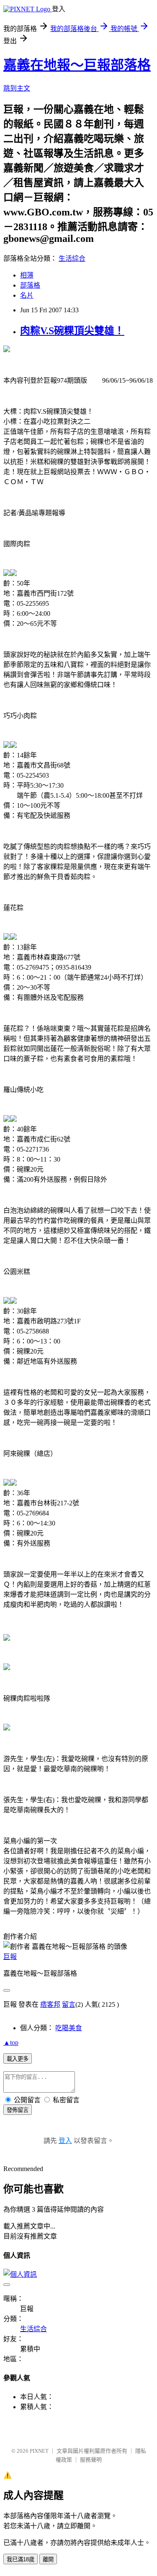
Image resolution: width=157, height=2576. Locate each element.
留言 (69, 2004)
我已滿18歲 (21, 2559)
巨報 (10, 1957)
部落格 (30, 285)
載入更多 (18, 2059)
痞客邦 (50, 2004)
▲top (11, 2043)
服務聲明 (91, 2460)
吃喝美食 (69, 2028)
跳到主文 (17, 88)
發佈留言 (18, 2110)
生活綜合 (72, 258)
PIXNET (39, 2451)
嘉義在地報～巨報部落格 (77, 65)
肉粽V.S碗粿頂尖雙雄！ (72, 331)
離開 (48, 2559)
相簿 (27, 275)
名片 (27, 295)
